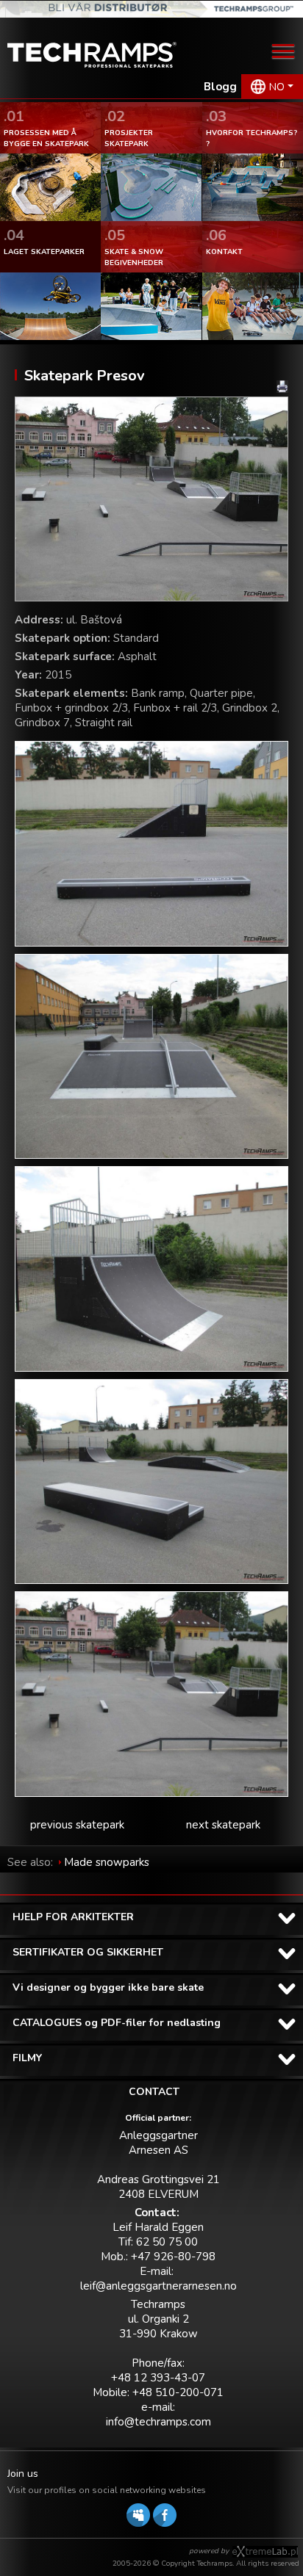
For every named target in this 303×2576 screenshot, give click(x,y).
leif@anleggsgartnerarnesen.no (158, 2286)
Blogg (220, 87)
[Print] (282, 387)
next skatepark (223, 1825)
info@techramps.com (158, 2422)
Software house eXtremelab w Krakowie (265, 2552)
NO (277, 87)
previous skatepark (77, 1825)
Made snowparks (107, 1862)
